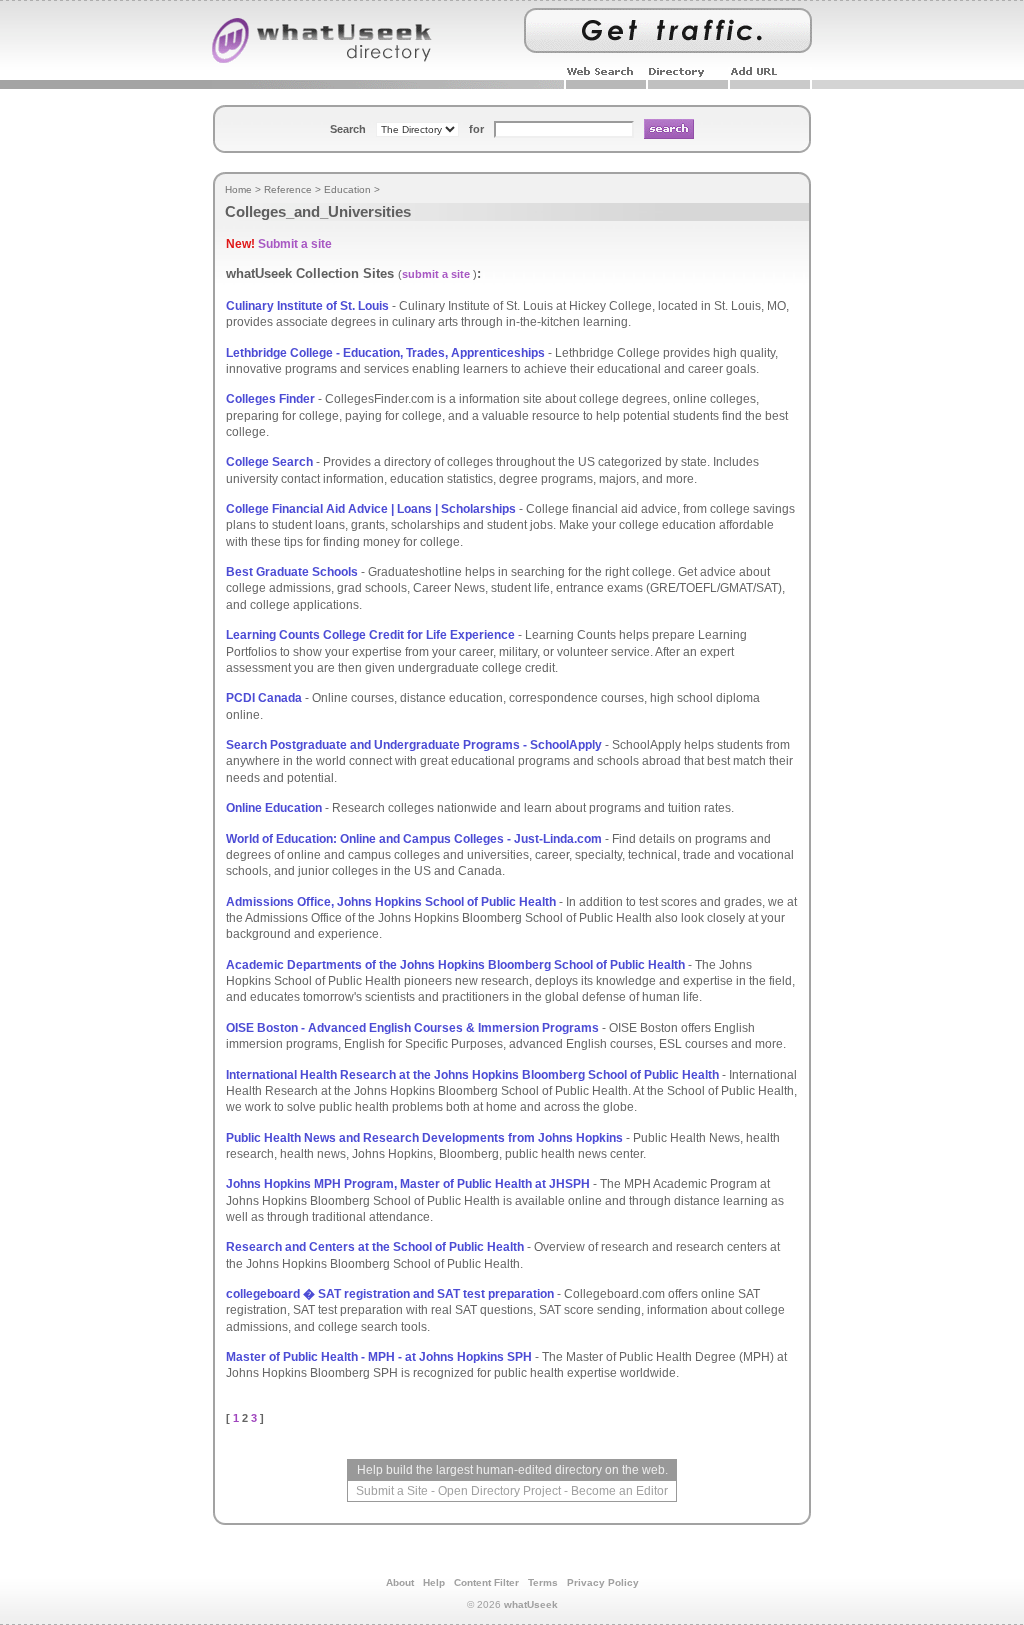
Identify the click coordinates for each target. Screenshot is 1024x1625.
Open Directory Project (499, 1491)
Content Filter (486, 1582)
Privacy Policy (603, 1582)
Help (434, 1582)
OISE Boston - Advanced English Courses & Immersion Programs (412, 1028)
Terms (543, 1582)
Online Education (274, 808)
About (400, 1582)
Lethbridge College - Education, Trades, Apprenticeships (385, 353)
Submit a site (295, 244)
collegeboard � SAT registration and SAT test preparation (390, 1294)
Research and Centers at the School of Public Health (375, 1247)
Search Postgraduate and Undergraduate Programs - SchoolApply (414, 745)
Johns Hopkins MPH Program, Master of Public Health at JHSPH (408, 1184)
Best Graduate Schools (292, 572)
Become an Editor (619, 1491)
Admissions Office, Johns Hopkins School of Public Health (391, 902)
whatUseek (531, 1604)
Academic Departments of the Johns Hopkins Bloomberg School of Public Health (455, 965)
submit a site (436, 274)
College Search (269, 462)
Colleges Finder (270, 399)
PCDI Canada (264, 698)
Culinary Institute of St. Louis (307, 306)
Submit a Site (392, 1491)
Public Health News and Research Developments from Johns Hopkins (424, 1138)
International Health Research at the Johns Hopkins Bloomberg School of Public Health (472, 1075)
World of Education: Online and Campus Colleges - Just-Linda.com (414, 839)
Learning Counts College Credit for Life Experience (370, 635)
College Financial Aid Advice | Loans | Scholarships (371, 509)
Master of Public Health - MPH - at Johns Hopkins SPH (379, 1357)
